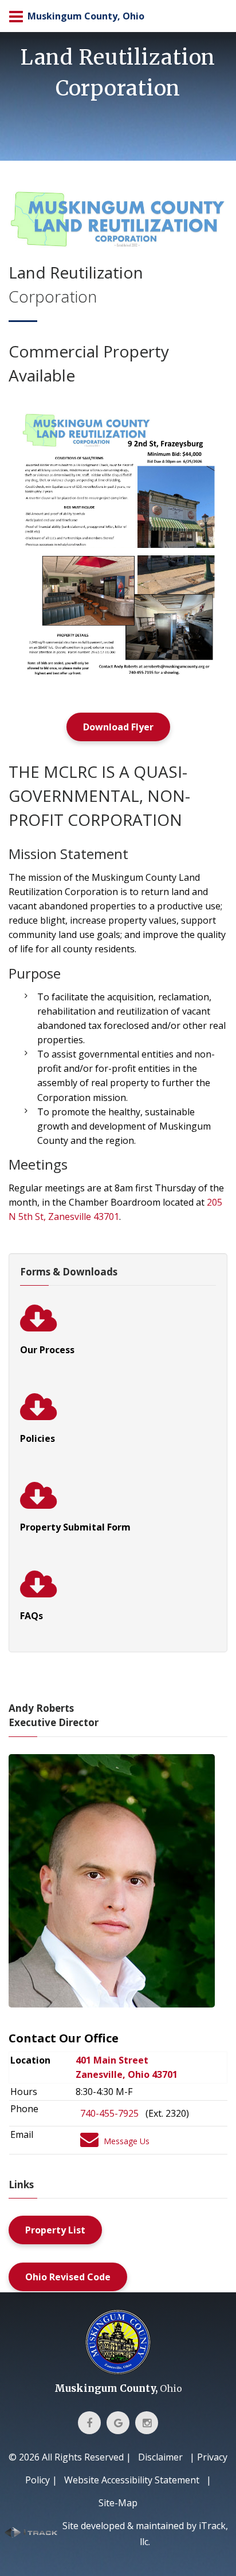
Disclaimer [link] (160, 2457)
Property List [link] (55, 2230)
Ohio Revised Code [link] (68, 2277)
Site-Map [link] (118, 2503)
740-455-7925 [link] (109, 2113)
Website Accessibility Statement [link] (132, 2480)
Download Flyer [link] (118, 727)
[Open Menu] (16, 16)
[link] (118, 474)
